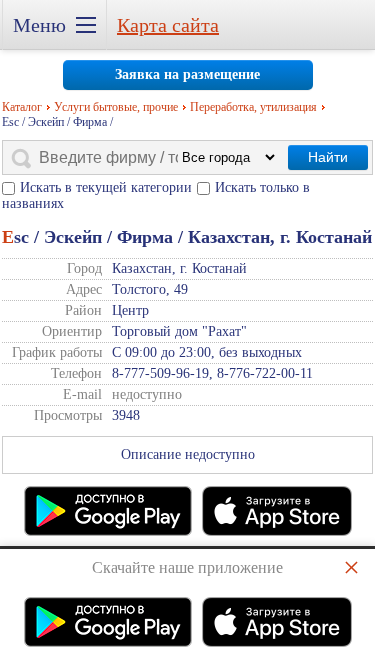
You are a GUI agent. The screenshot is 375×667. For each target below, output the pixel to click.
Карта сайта (168, 25)
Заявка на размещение (187, 74)
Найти (328, 157)
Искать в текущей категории (106, 187)
